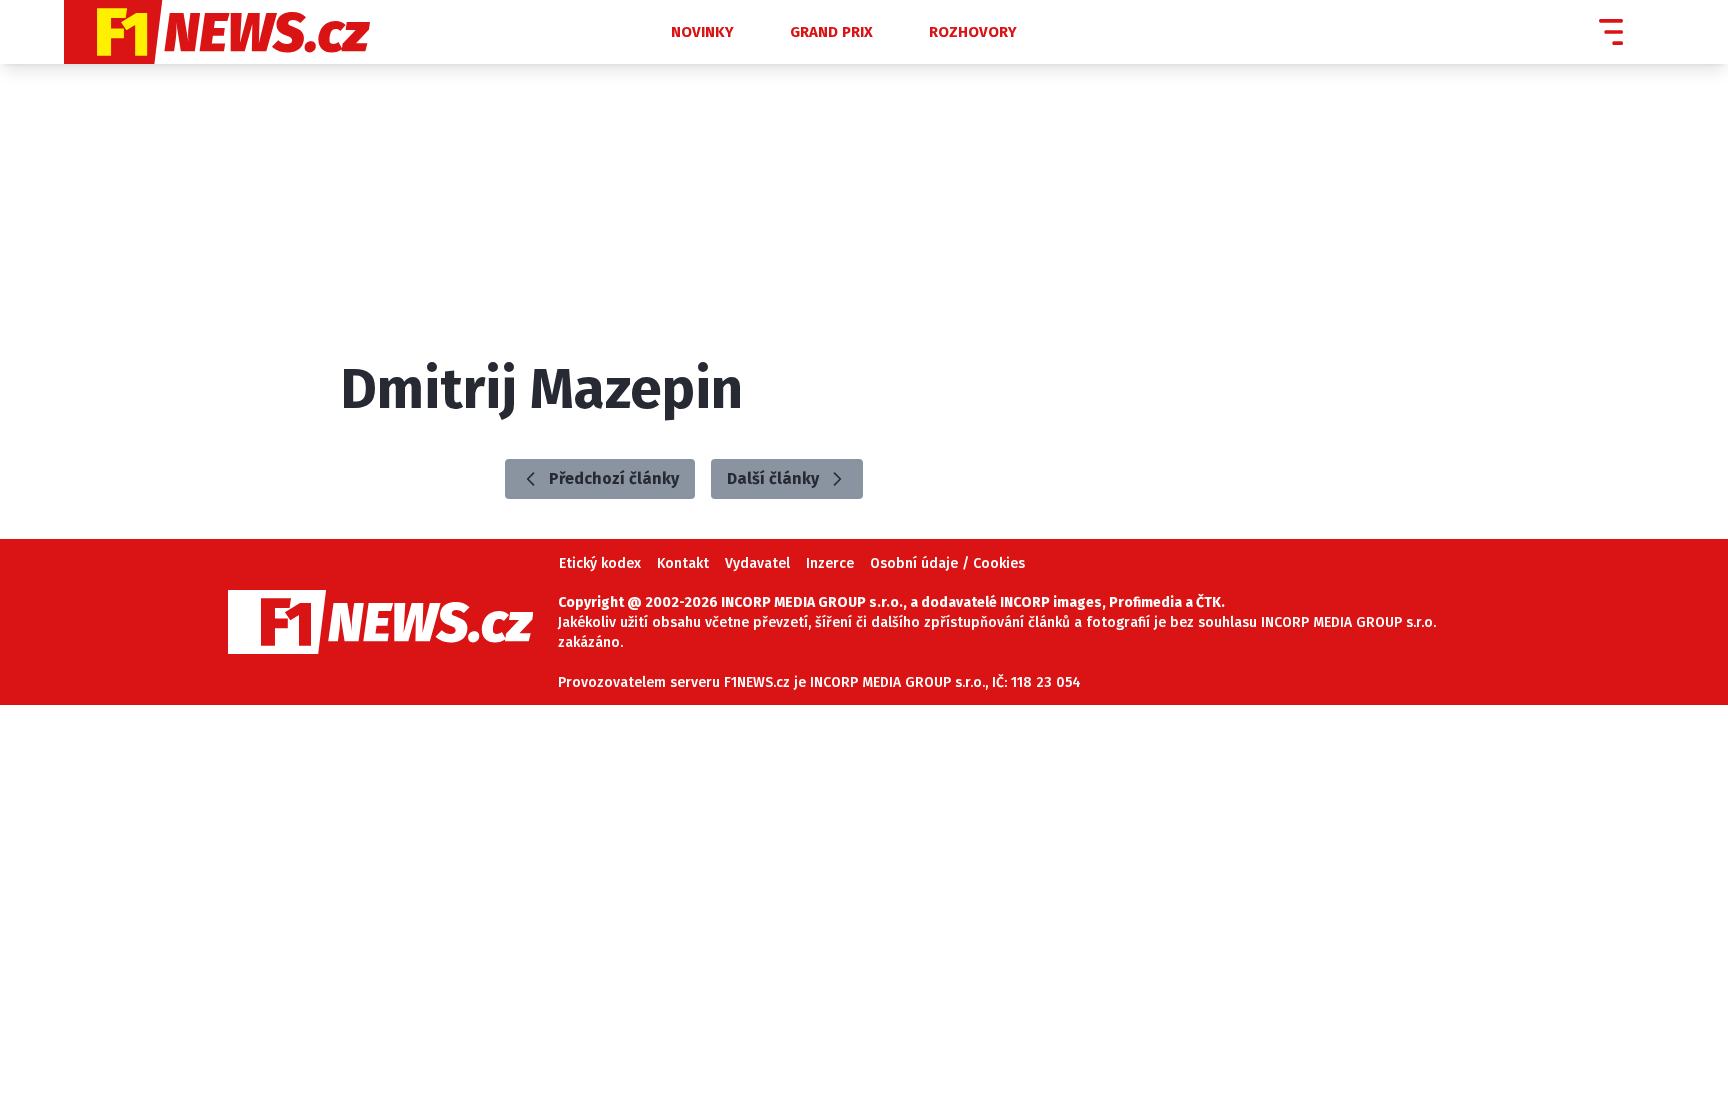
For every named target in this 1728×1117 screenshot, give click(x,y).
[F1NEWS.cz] (324, 32)
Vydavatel (757, 563)
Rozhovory (973, 32)
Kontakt (683, 563)
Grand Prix (831, 32)
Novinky (702, 32)
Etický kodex (600, 563)
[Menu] (1611, 32)
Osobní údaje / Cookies (947, 563)
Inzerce (830, 563)
